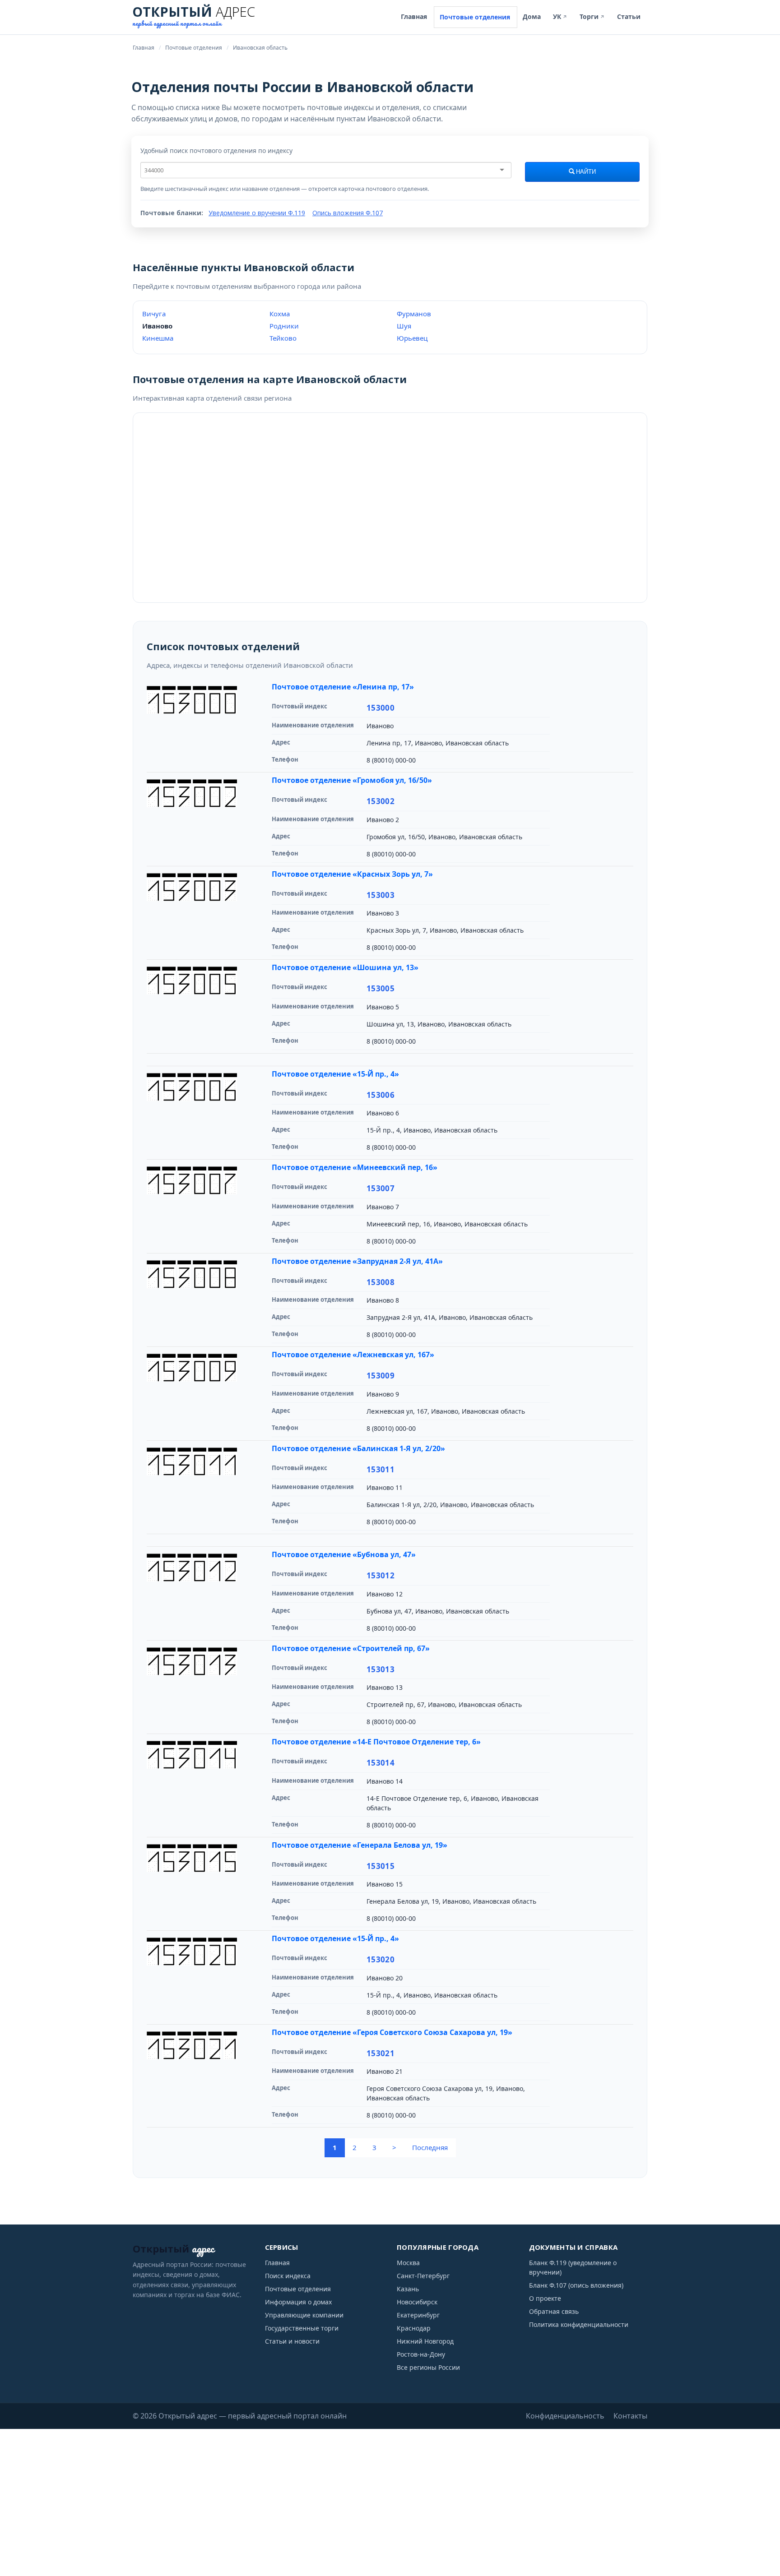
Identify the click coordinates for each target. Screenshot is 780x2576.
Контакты (630, 2416)
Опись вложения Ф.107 (348, 213)
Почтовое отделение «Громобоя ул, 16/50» (352, 780)
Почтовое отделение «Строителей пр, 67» (351, 1648)
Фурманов (414, 314)
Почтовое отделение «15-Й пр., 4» (335, 1074)
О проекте (545, 2298)
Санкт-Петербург (423, 2276)
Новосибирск (417, 2302)
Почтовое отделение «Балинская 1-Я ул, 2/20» (358, 1448)
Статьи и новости (292, 2341)
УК (560, 16)
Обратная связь (554, 2311)
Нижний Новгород (425, 2341)
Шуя (404, 326)
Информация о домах (298, 2302)
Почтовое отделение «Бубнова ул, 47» (344, 1554)
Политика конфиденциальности (579, 2324)
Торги (592, 16)
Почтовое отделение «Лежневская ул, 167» (353, 1355)
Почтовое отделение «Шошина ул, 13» (345, 967)
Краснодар (414, 2328)
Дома (532, 16)
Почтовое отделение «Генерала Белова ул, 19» (360, 1845)
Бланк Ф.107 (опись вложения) (576, 2285)
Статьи (629, 16)
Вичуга (154, 314)
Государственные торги (302, 2328)
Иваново (157, 326)
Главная (414, 16)
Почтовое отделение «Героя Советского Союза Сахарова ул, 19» (392, 2032)
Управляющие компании (304, 2315)
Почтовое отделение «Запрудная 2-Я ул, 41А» (357, 1261)
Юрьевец (412, 338)
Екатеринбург (418, 2315)
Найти (585, 172)
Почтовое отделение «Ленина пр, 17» (343, 687)
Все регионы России (428, 2367)
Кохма (280, 314)
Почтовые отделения (475, 17)
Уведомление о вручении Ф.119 (257, 213)
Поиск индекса (288, 2276)
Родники (284, 326)
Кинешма (158, 338)
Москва (408, 2263)
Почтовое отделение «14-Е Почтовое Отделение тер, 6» (376, 1742)
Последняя (430, 2147)
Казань (408, 2289)
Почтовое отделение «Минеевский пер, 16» (355, 1167)
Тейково (283, 338)
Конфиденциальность (565, 2416)
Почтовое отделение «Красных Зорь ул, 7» (352, 874)
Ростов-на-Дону (421, 2354)
